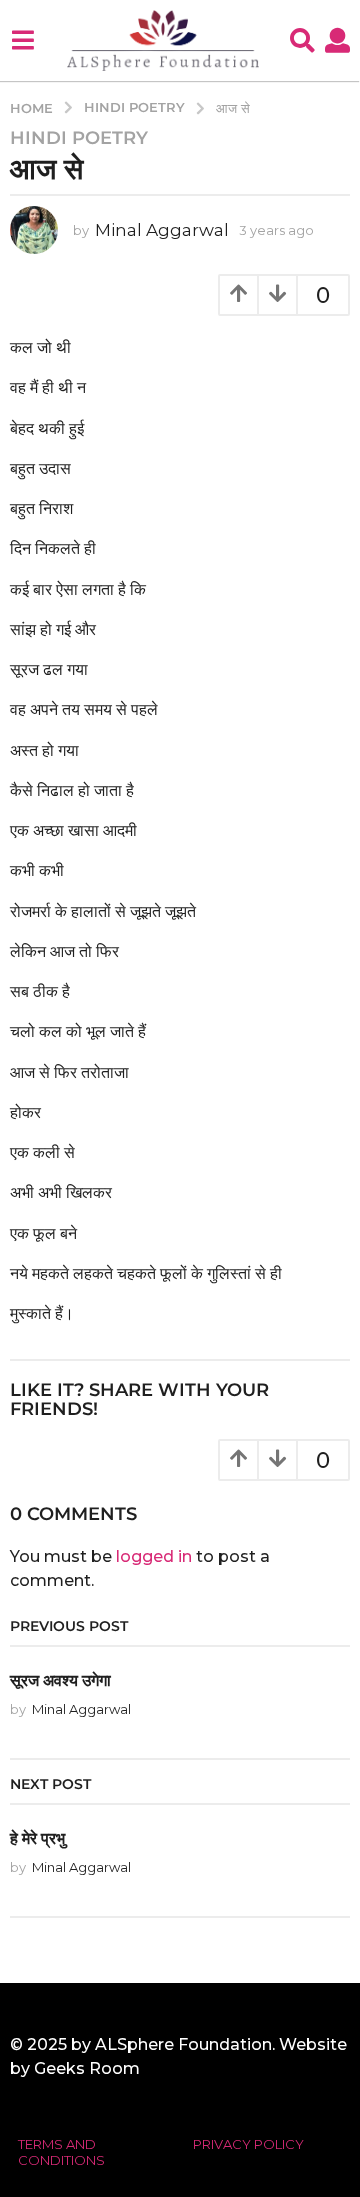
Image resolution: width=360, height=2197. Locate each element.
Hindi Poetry (79, 138)
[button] (22, 40)
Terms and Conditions (61, 2152)
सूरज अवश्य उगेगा (60, 1680)
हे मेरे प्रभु (37, 1838)
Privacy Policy (248, 2144)
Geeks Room (87, 2068)
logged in (154, 1556)
